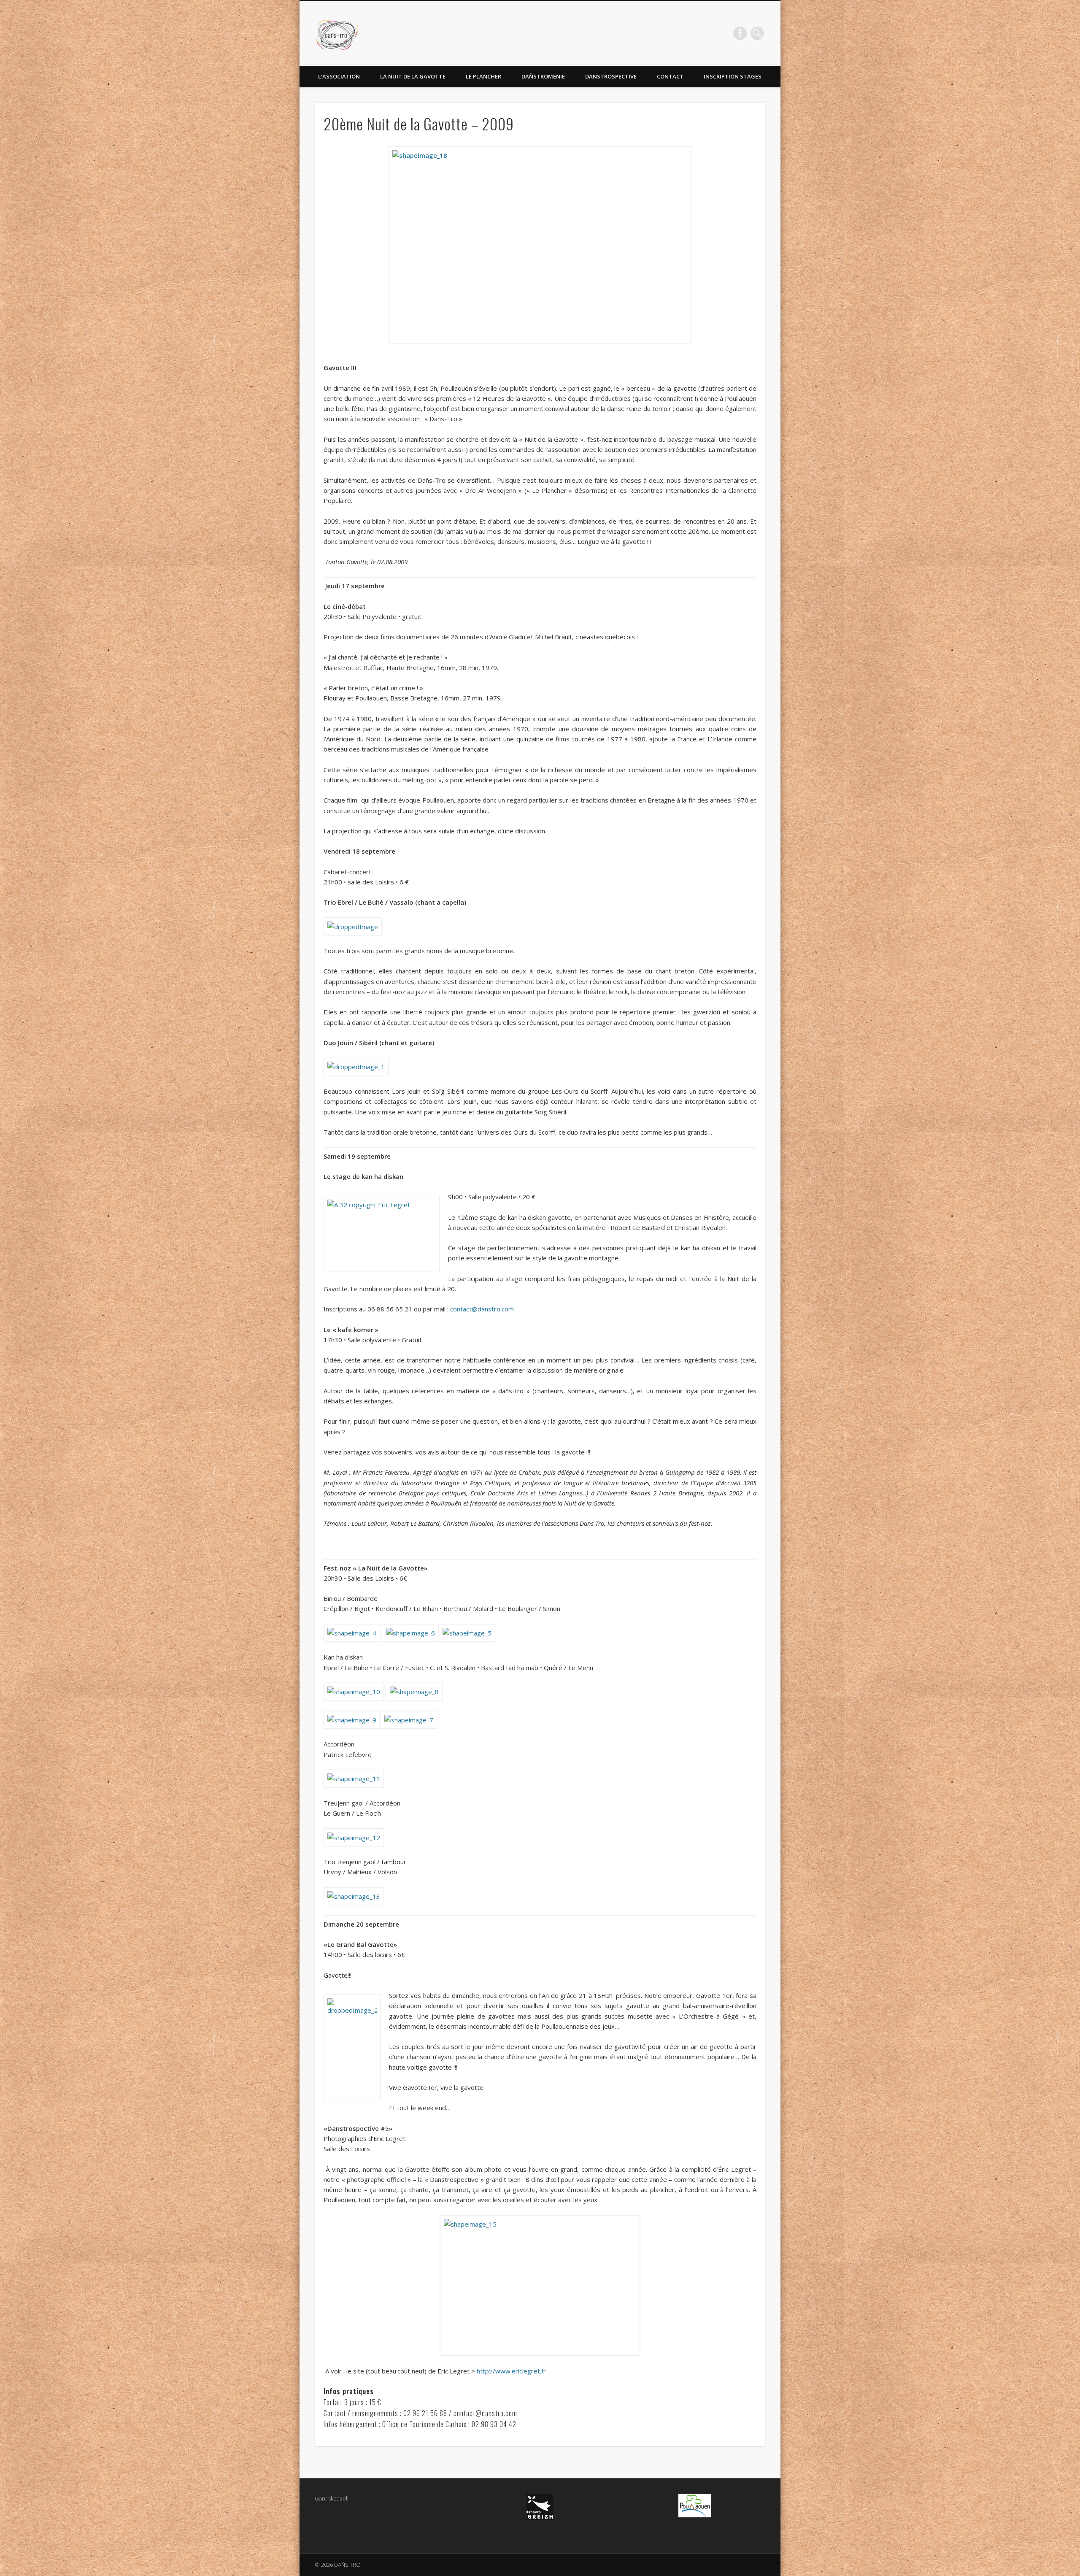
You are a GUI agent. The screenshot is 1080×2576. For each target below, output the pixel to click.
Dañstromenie (543, 76)
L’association (339, 76)
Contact (670, 76)
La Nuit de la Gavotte (413, 76)
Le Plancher (483, 76)
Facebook (740, 33)
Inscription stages (733, 76)
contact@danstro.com (482, 1309)
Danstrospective (611, 76)
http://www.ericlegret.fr (511, 2371)
